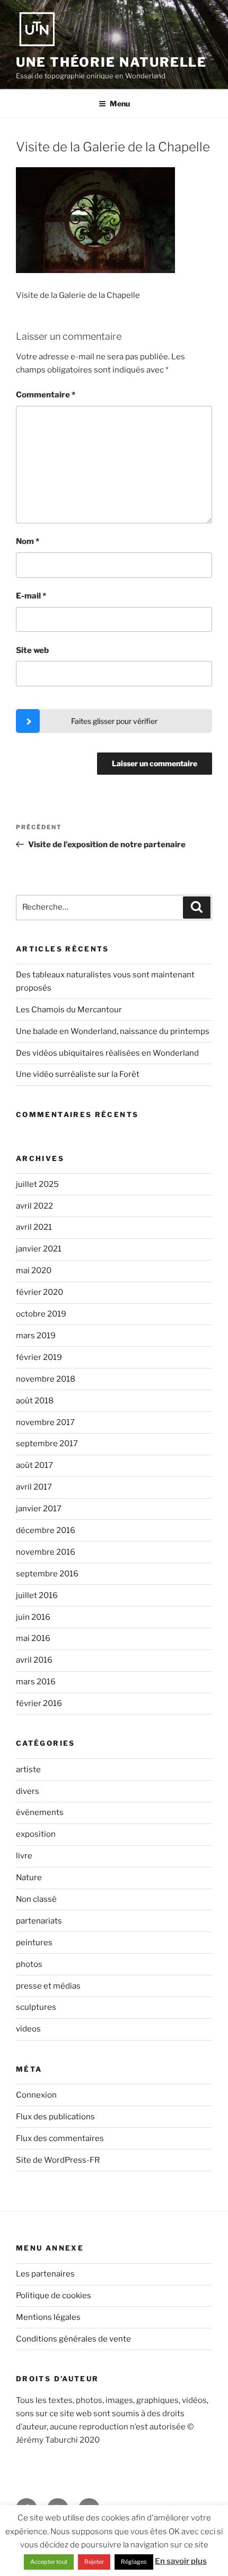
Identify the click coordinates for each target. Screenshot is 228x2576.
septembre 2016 (47, 1574)
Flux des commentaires (60, 2138)
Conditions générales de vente (73, 2339)
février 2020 (40, 1292)
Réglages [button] (134, 2562)
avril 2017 (34, 1487)
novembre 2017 (45, 1422)
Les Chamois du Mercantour (69, 1010)
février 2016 (39, 1703)
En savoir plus (181, 2561)
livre (24, 1856)
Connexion (36, 2095)
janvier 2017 (39, 1509)
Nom (28, 541)
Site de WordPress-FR (58, 2160)
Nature (29, 1877)
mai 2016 (33, 1638)
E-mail (31, 596)
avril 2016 (34, 1660)
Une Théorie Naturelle (111, 62)
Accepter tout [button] (49, 2562)
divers (28, 1791)
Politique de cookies (54, 2296)
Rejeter (94, 2562)
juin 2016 (33, 1617)
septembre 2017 (47, 1444)
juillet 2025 (37, 1184)
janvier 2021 (39, 1249)
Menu (120, 103)
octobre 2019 (41, 1314)
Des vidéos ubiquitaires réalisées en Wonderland (107, 1053)
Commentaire (46, 395)
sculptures (36, 2007)
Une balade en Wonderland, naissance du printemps (113, 1031)
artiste (28, 1770)
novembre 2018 (46, 1379)
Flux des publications (55, 2117)
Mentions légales (48, 2317)
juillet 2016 (37, 1595)
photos (29, 1964)
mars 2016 (36, 1682)
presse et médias (48, 1986)
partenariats (39, 1921)
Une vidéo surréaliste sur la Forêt (78, 1074)
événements (40, 1812)
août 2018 (35, 1401)
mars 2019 (36, 1336)
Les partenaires (45, 2274)
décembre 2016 (46, 1530)
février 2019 (39, 1357)
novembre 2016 (46, 1552)
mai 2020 (34, 1271)
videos (28, 2029)
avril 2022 (34, 1206)
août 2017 (34, 1465)
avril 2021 (34, 1227)
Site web (32, 650)
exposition (36, 1834)
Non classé (36, 1899)
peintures (34, 1943)
